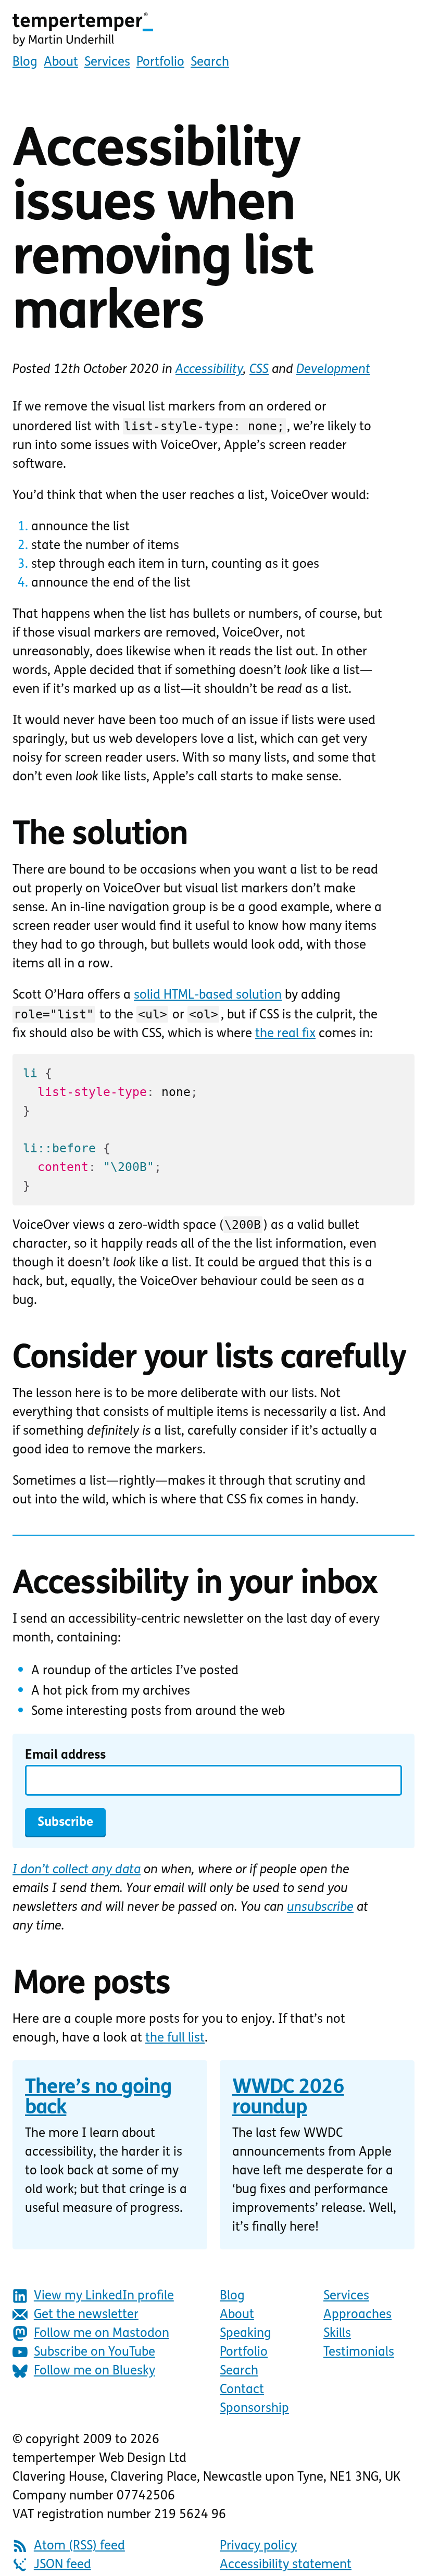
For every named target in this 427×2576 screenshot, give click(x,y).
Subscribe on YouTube (95, 2353)
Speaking (246, 2334)
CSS (259, 370)
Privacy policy (258, 2546)
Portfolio (160, 63)
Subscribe (65, 1823)
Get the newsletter (86, 2315)
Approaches (357, 2315)
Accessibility (209, 370)
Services (107, 63)
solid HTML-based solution (208, 995)
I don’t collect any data (77, 1870)
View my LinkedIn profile (104, 2296)
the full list (175, 2038)
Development (333, 370)
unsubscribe (320, 1908)
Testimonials (359, 2353)
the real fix (285, 1034)
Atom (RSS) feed (79, 2546)
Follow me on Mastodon (102, 2334)
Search (210, 63)
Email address (65, 1756)
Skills (337, 2334)
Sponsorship (254, 2409)
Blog (25, 63)
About (61, 63)
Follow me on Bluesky (95, 2371)
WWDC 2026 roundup (288, 2099)
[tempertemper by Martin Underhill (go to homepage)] (213, 30)
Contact (242, 2390)
